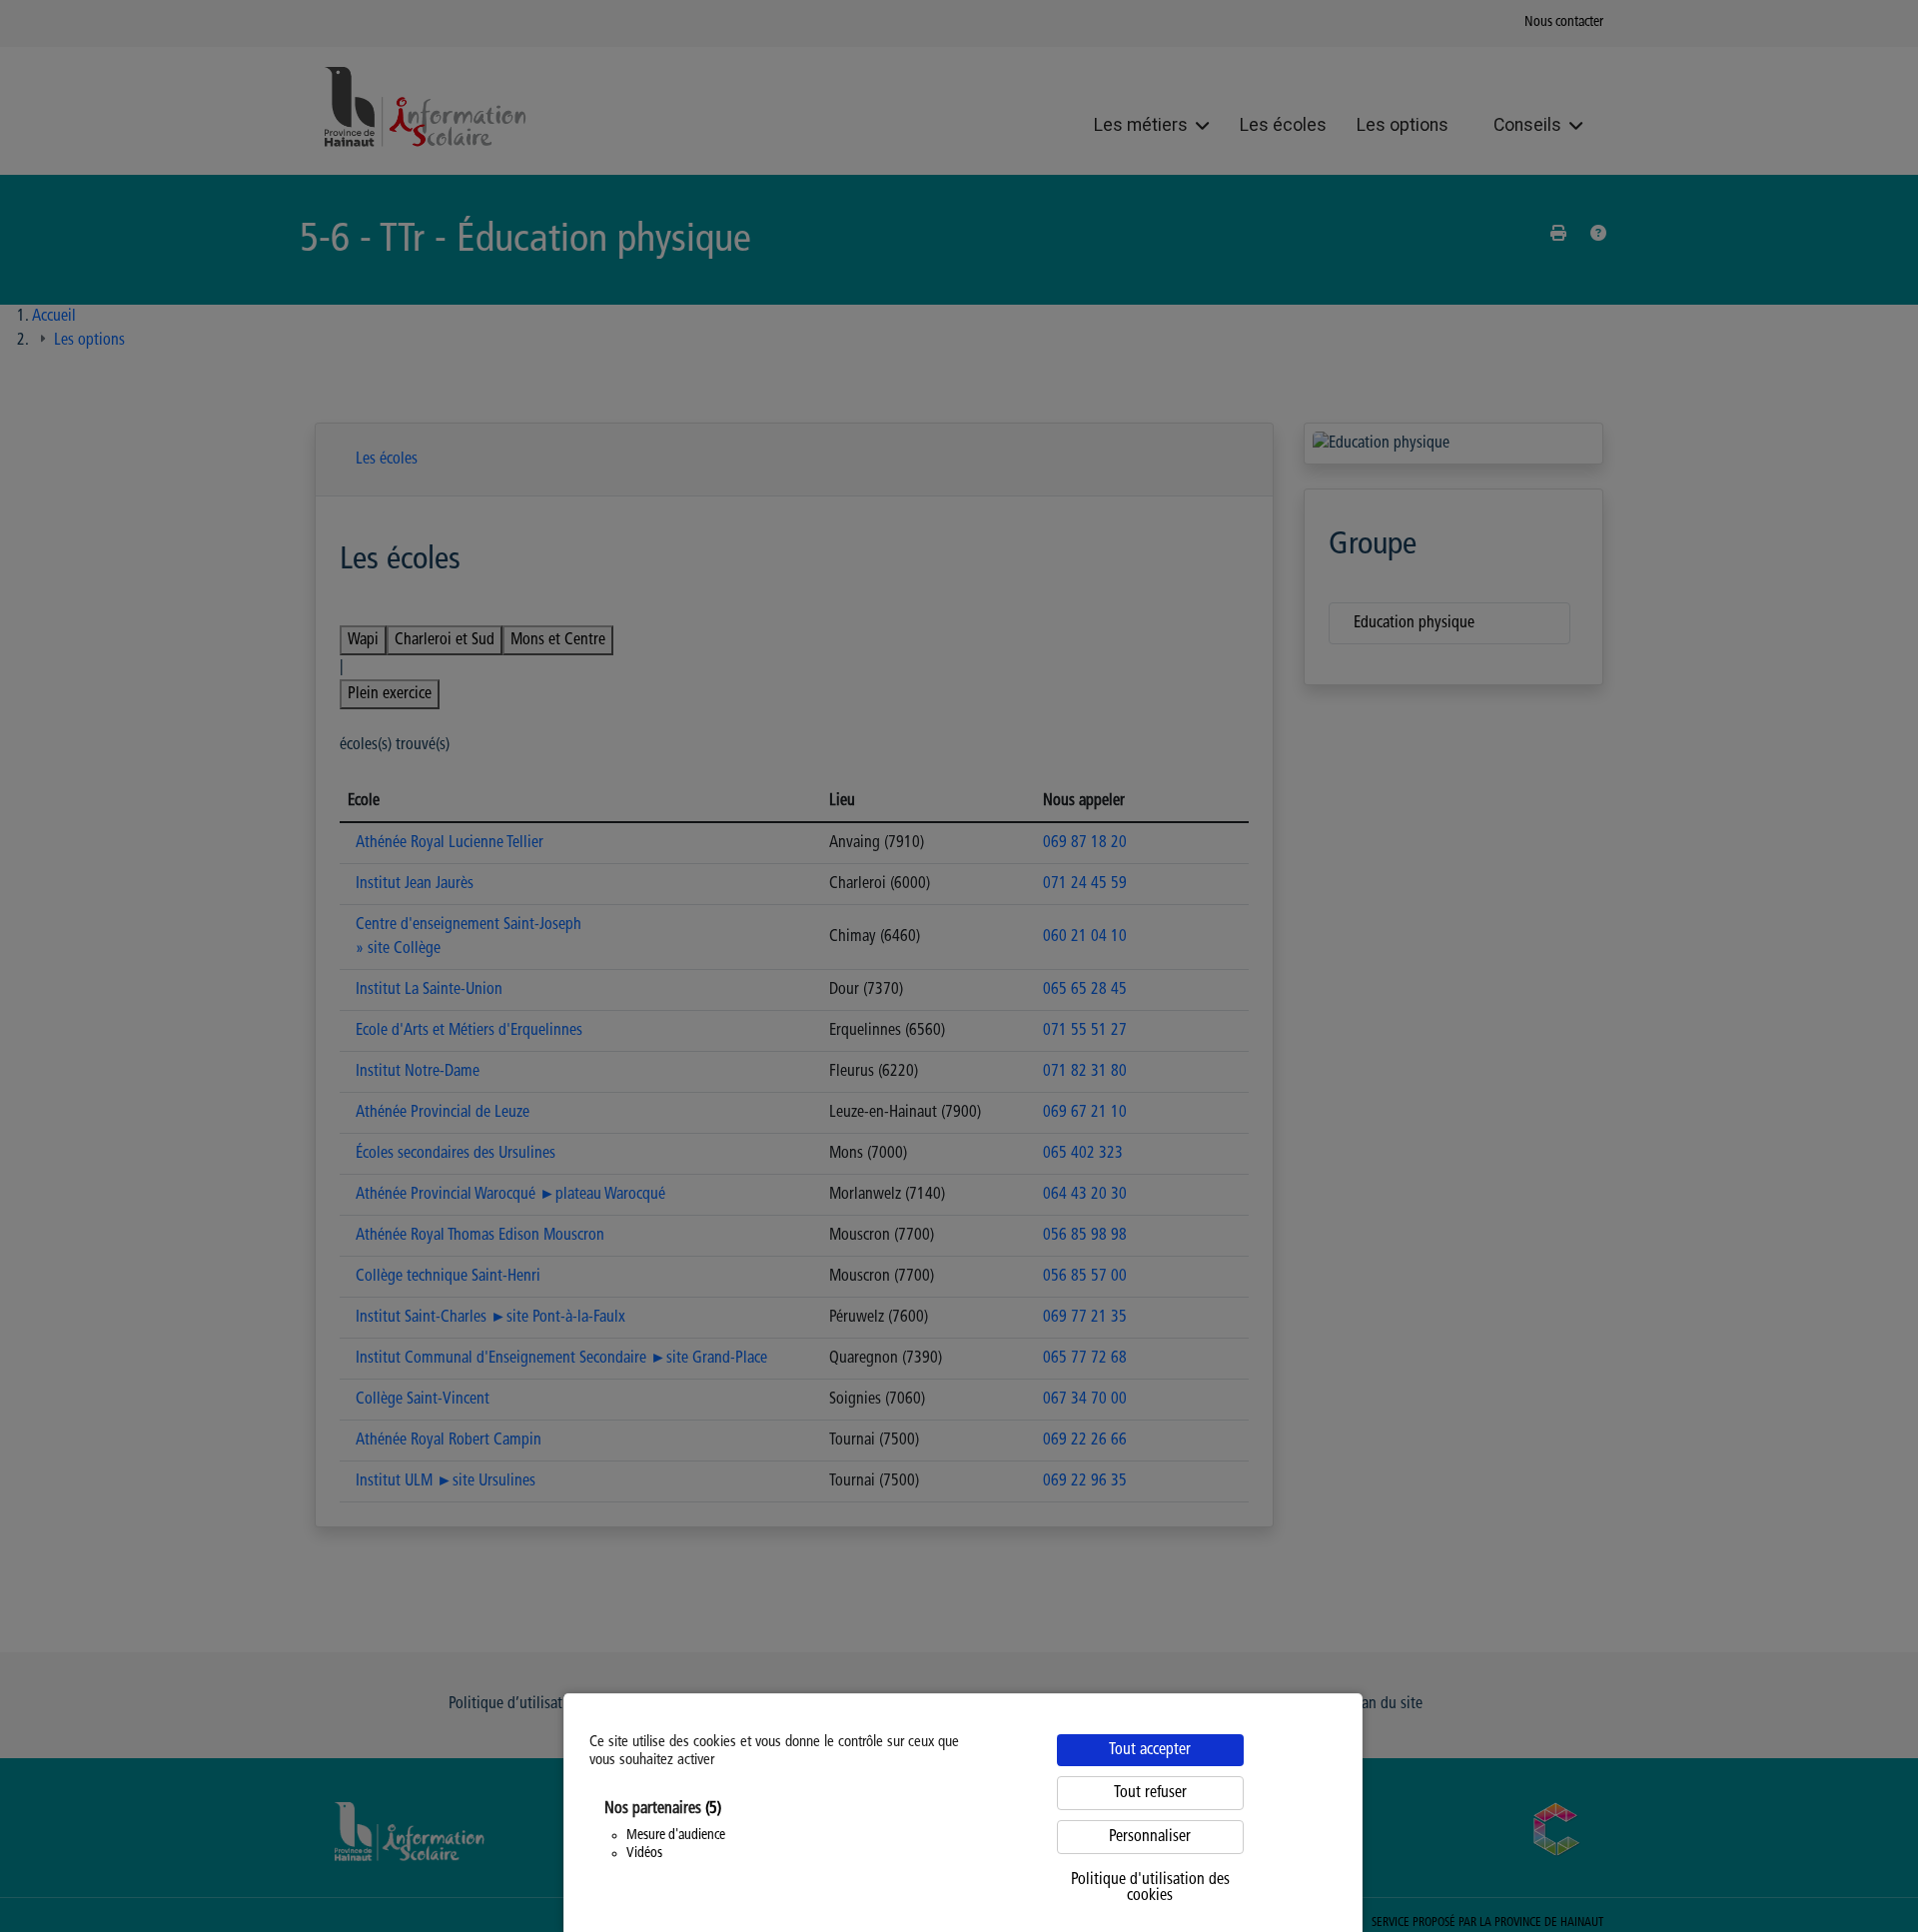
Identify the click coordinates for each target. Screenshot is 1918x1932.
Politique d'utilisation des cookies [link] (1150, 1888)
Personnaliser (1150, 1837)
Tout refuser (1150, 1793)
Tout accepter (1150, 1750)
